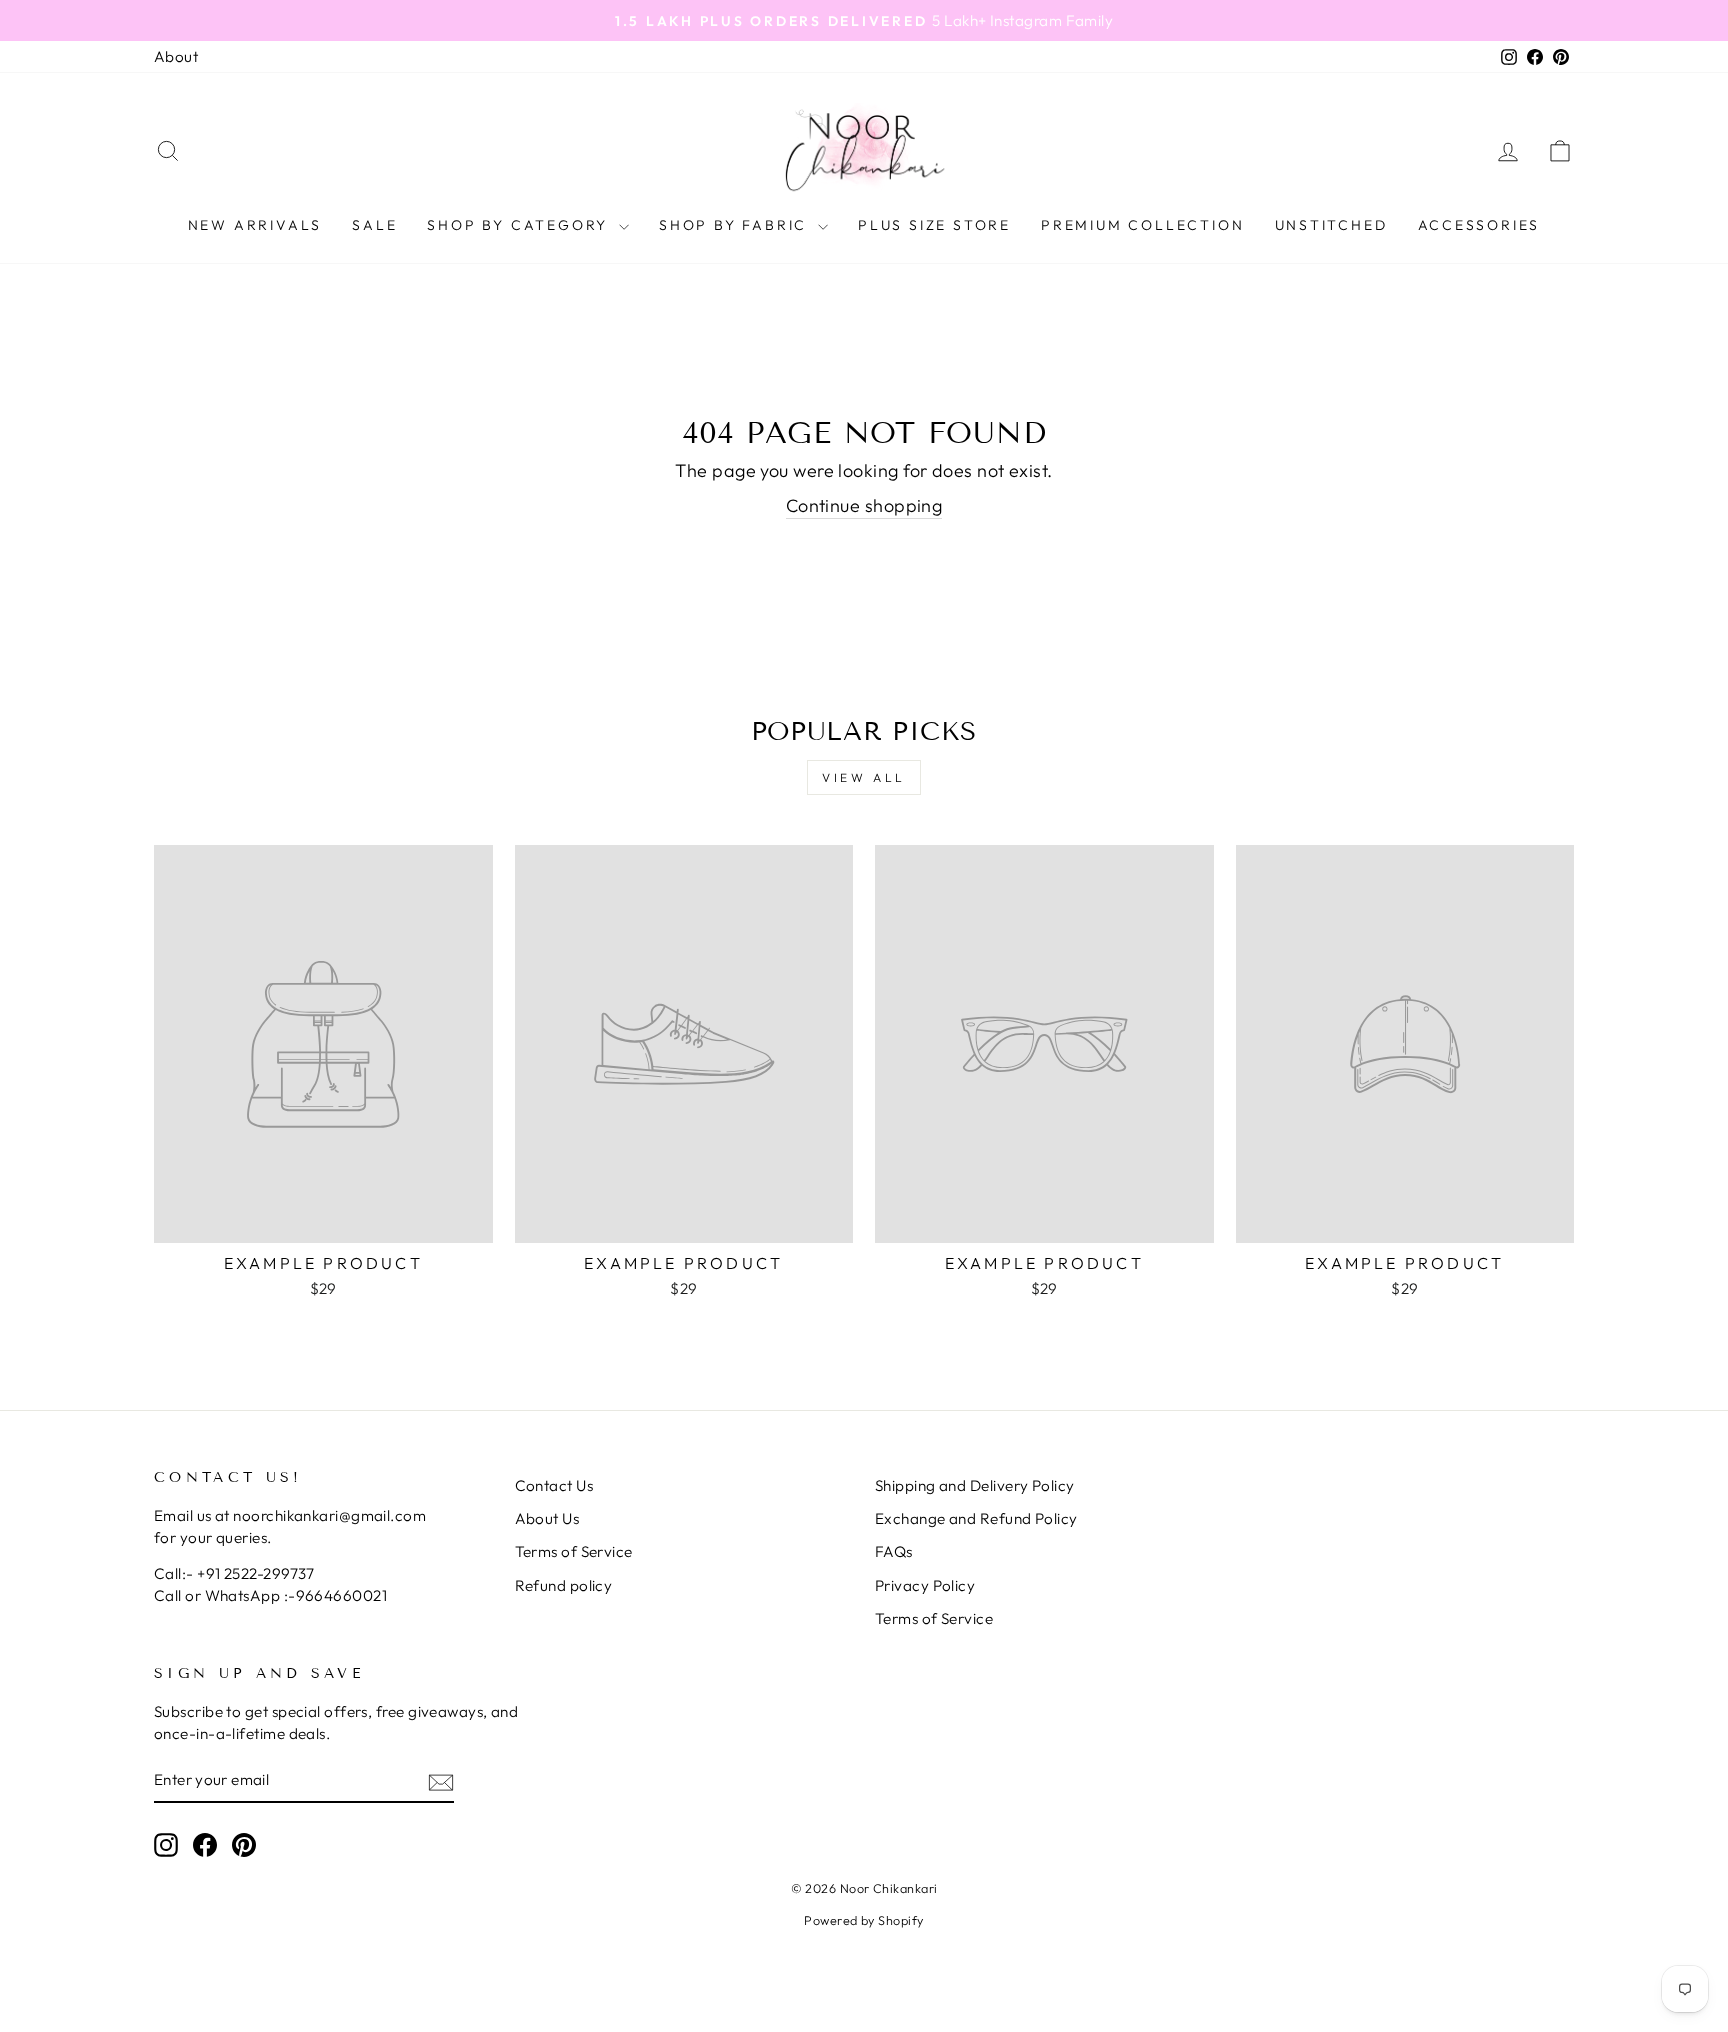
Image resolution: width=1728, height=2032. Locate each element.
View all (864, 777)
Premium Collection (1142, 225)
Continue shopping (864, 505)
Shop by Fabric (736, 225)
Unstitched (1331, 225)
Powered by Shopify (863, 1920)
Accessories (1479, 225)
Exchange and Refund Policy (976, 1518)
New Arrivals (255, 225)
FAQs (894, 1551)
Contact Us (554, 1485)
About (176, 56)
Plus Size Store (934, 225)
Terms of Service (574, 1551)
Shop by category (520, 225)
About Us (547, 1518)
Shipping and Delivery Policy (975, 1485)
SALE (374, 225)
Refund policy (564, 1585)
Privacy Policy (925, 1585)
